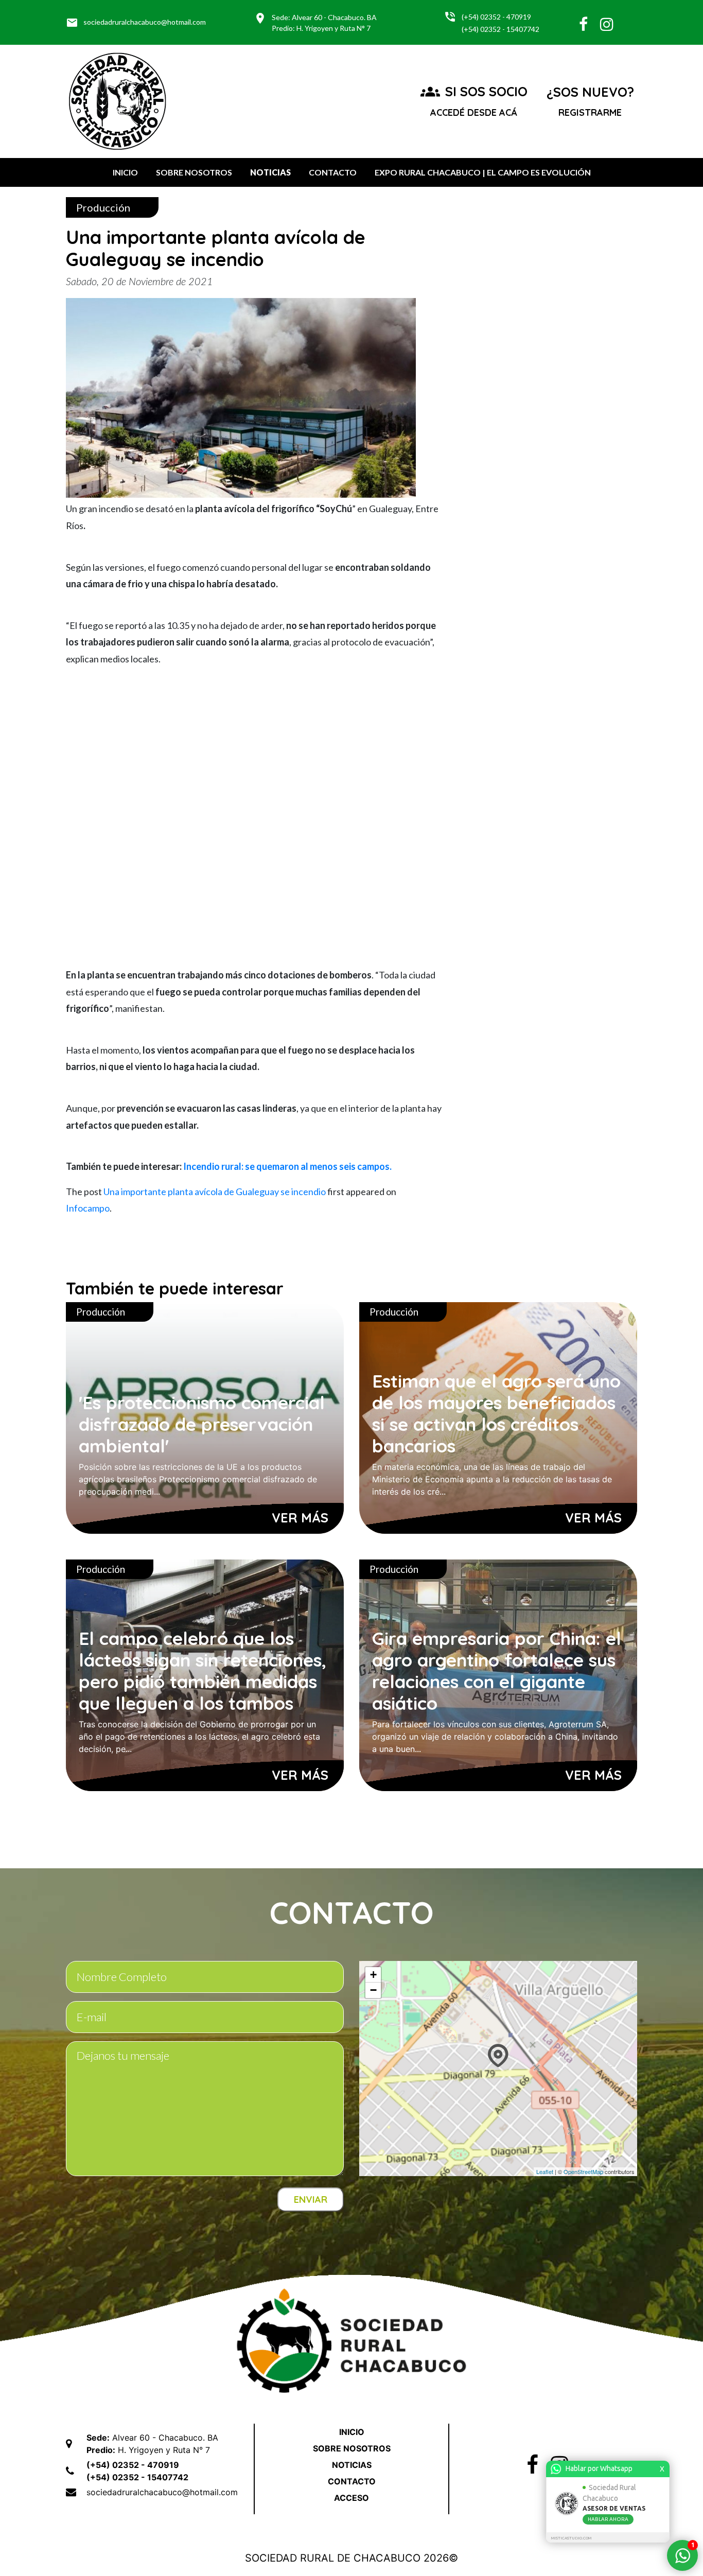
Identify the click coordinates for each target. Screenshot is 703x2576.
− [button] (373, 1990)
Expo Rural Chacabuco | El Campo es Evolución (483, 172)
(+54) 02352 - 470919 (496, 17)
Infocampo (88, 1208)
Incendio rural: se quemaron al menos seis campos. (287, 1166)
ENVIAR (311, 2200)
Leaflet (545, 2171)
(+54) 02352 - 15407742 (500, 29)
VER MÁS (300, 1518)
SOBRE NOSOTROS (194, 172)
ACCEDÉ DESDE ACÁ (474, 112)
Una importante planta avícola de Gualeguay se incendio (215, 1191)
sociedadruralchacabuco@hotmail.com (136, 23)
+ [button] (373, 1975)
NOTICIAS (270, 172)
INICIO (125, 172)
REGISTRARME (590, 112)
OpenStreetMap (583, 2171)
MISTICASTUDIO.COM (571, 2538)
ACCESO (351, 2498)
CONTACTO (333, 172)
